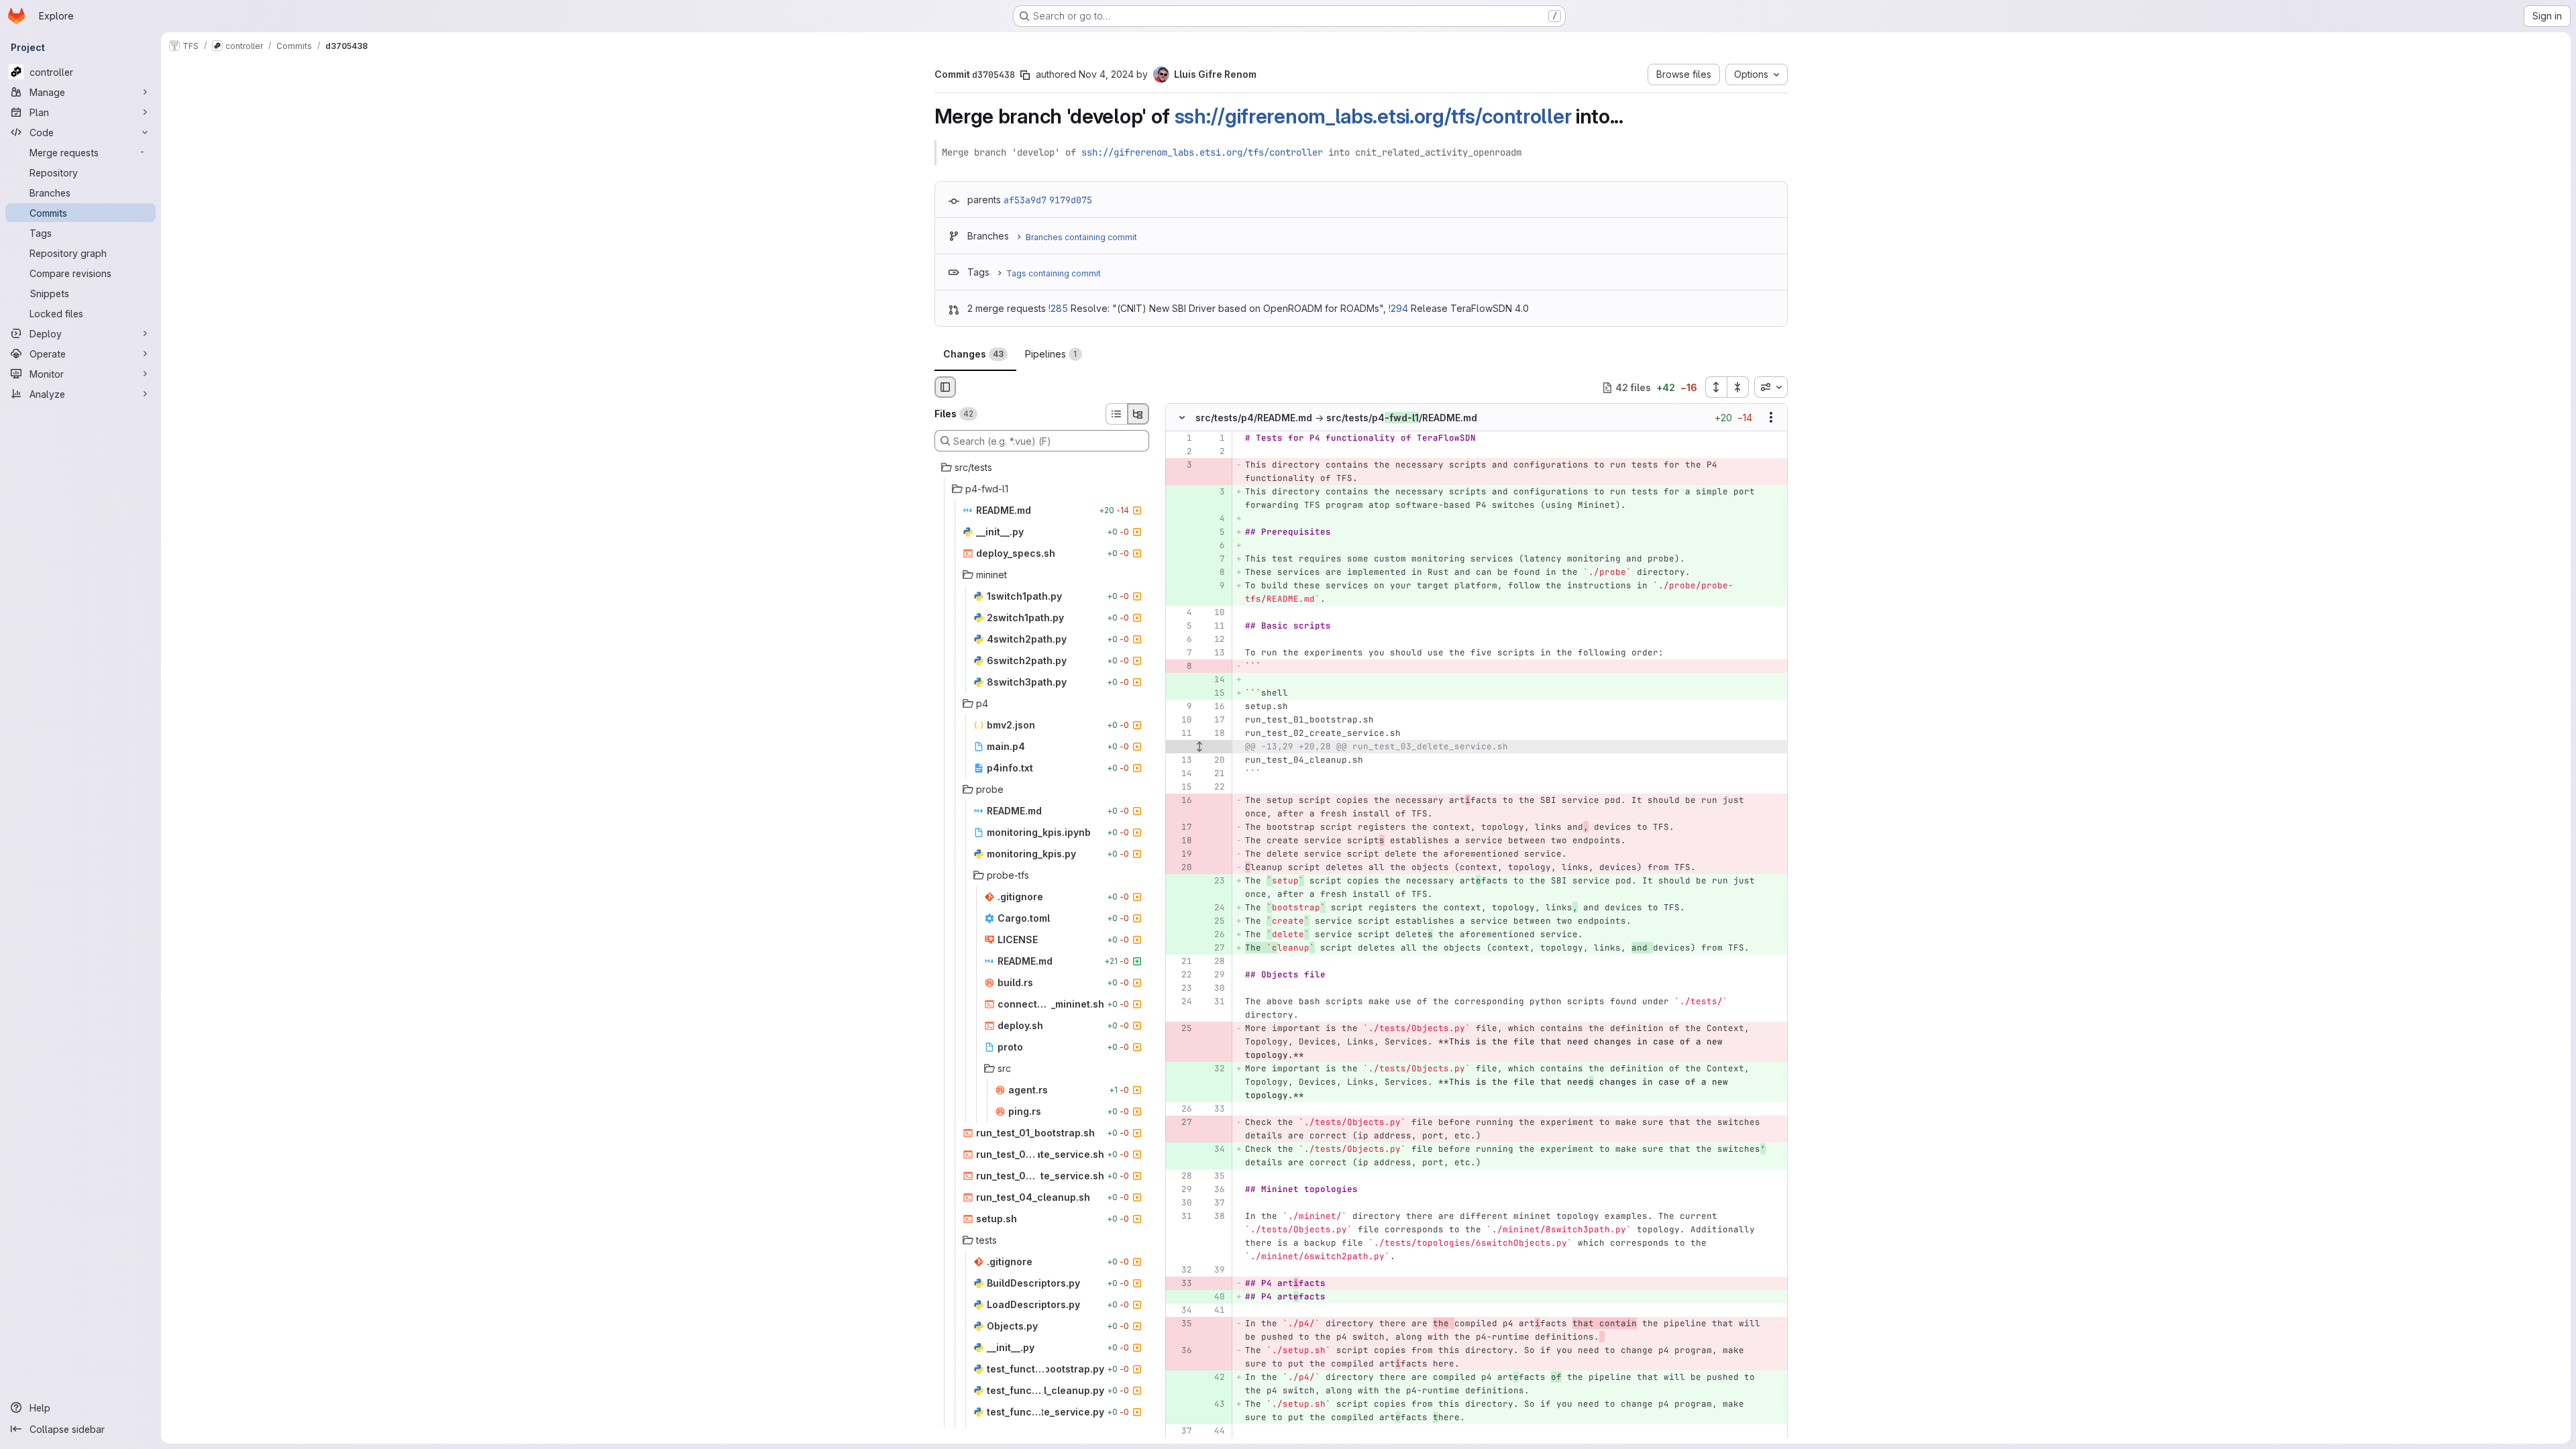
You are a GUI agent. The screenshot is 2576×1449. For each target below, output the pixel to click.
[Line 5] (1181, 627)
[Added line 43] (1214, 1405)
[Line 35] (1214, 1177)
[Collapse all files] (1738, 387)
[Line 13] (1214, 653)
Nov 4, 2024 (1106, 74)
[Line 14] (1181, 774)
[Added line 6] (1214, 546)
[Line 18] (1214, 734)
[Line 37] (1214, 1203)
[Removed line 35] (1181, 1324)
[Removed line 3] (1181, 466)
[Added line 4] (1214, 519)
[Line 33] (1214, 1110)
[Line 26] (1181, 1110)
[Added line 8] (1214, 573)
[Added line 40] (1214, 1297)
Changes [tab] (973, 354)
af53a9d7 (1025, 200)
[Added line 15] (1214, 694)
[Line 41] (1214, 1311)
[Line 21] (1214, 774)
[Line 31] (1214, 1002)
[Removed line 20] (1181, 868)
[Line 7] (1181, 653)
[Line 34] (1181, 1311)
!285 (1058, 308)
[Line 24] (1181, 1002)
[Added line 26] (1214, 935)
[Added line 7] (1214, 559)
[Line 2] (1181, 452)
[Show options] (1771, 418)
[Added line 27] (1214, 949)
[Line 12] (1214, 640)
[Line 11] (1214, 627)
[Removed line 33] (1181, 1284)
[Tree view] (1138, 414)
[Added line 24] (1214, 908)
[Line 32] (1181, 1271)
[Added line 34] (1214, 1150)
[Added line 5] (1214, 533)
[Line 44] (1214, 1432)
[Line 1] (1181, 439)
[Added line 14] (1214, 680)
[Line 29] (1214, 975)
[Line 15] (1181, 788)
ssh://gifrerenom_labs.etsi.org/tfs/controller (1373, 116)
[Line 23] (1181, 989)
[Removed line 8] (1181, 667)
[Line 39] (1214, 1271)
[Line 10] (1214, 613)
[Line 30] (1214, 989)
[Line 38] (1214, 1217)
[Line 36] (1214, 1190)
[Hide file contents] (1182, 418)
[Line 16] (1214, 707)
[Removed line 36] (1181, 1351)
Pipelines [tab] (1051, 354)
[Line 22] (1214, 788)
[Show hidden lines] (1199, 747)
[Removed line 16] (1181, 801)
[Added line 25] (1214, 922)
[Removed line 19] (1181, 855)
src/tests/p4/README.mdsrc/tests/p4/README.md (1336, 418)
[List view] (1116, 414)
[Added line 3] (1214, 492)
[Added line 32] (1214, 1069)
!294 (1398, 308)
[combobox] (1771, 387)
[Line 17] (1214, 720)
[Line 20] (1214, 761)
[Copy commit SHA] (1025, 75)
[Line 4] (1181, 613)
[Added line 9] (1214, 586)
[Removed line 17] (1181, 828)
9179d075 (1071, 200)
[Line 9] (1181, 707)
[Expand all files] (1716, 387)
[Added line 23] (1214, 881)
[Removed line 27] (1181, 1123)
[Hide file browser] (945, 387)
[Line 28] (1214, 962)
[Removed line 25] (1181, 1029)
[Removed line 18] (1181, 841)
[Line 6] (1181, 640)
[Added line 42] (1214, 1378)
